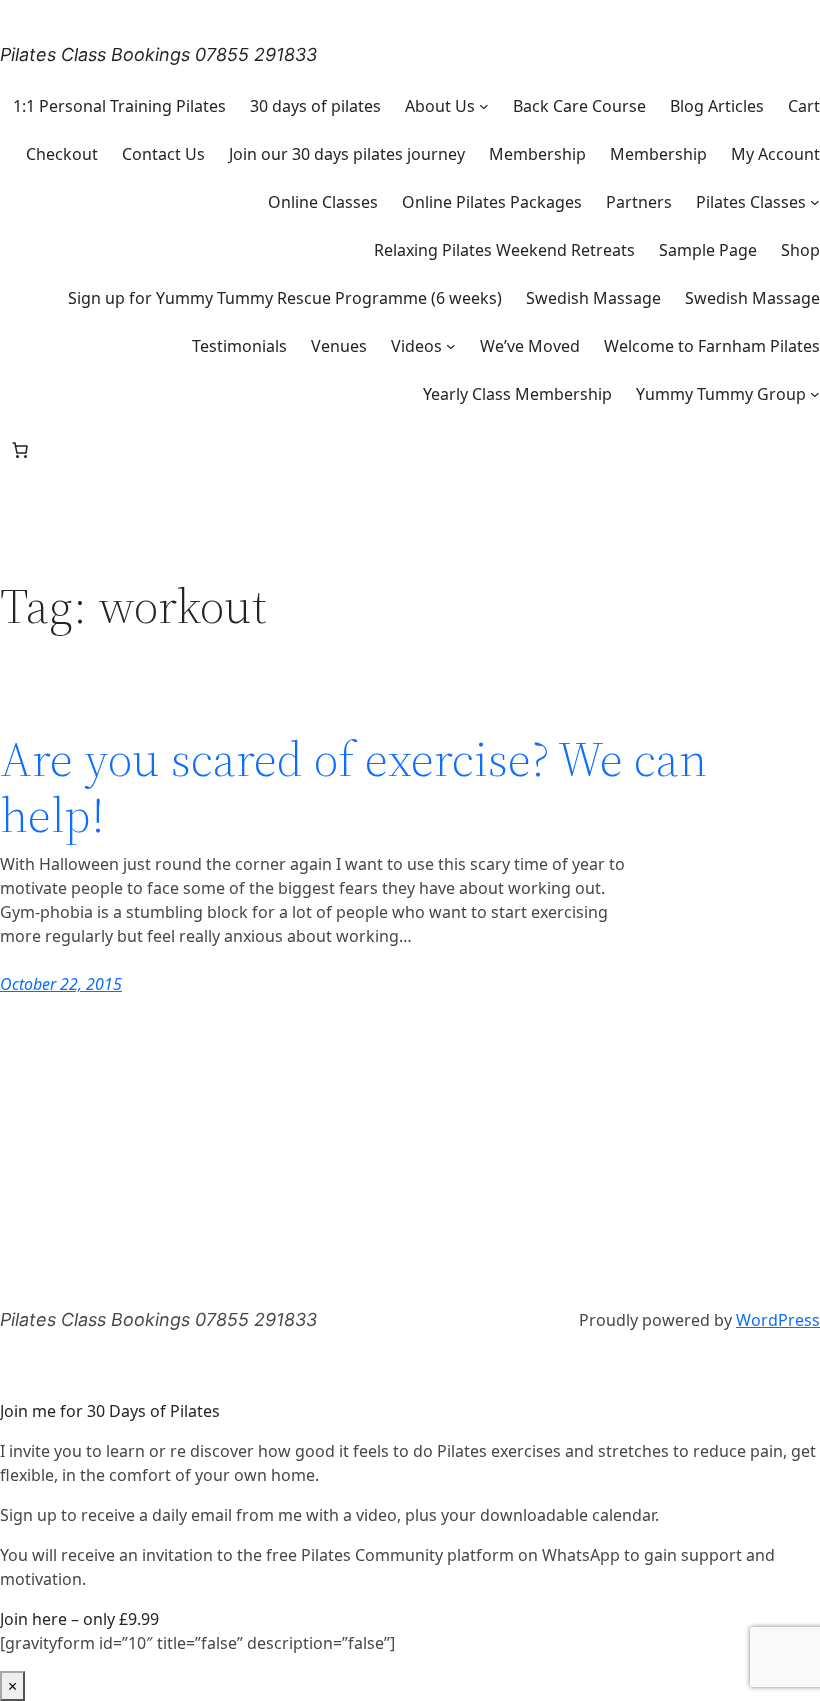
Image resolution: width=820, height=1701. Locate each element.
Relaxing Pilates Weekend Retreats (504, 250)
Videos (416, 346)
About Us (440, 106)
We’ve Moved (530, 346)
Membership (537, 154)
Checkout (62, 154)
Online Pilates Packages (492, 202)
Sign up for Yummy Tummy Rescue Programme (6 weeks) (285, 298)
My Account (775, 154)
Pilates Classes (751, 202)
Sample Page (708, 250)
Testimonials (239, 346)
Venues (339, 346)
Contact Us (163, 154)
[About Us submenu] (484, 106)
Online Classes (323, 202)
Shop (800, 250)
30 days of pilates (315, 106)
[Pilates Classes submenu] (815, 202)
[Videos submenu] (451, 346)
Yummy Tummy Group (721, 394)
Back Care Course (579, 106)
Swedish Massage (593, 298)
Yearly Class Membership (517, 394)
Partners (639, 202)
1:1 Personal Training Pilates (119, 106)
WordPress (778, 1320)
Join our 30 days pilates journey (347, 154)
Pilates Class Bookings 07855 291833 (158, 54)
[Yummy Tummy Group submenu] (815, 394)
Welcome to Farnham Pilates (712, 346)
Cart (804, 106)
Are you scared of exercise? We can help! (353, 787)
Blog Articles (717, 106)
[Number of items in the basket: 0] (20, 450)
